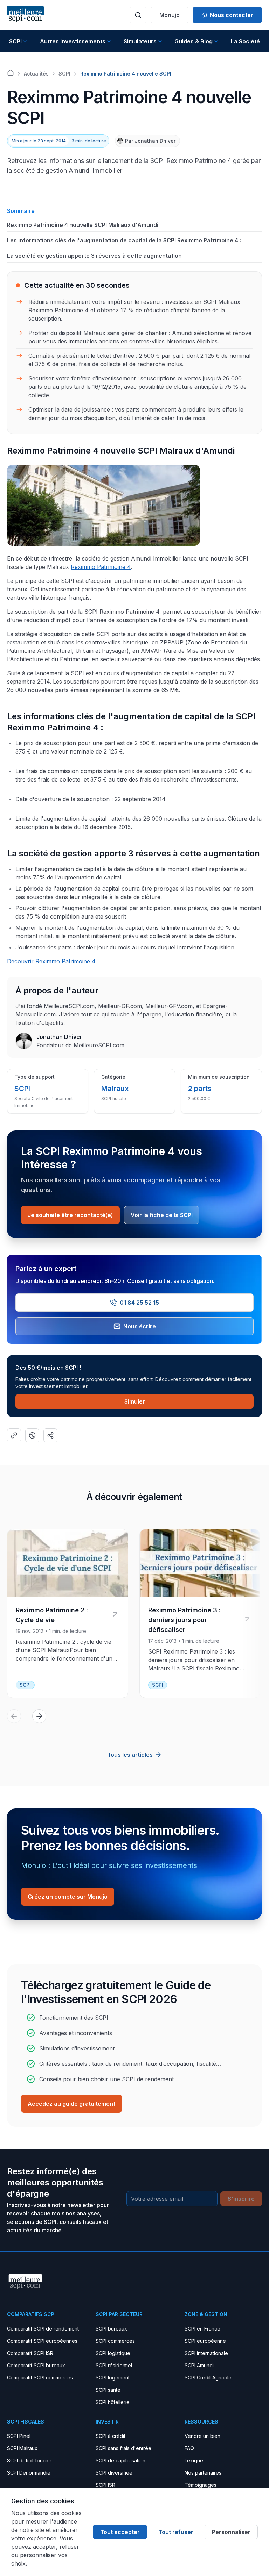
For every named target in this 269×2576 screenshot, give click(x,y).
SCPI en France (202, 2329)
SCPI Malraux (22, 2448)
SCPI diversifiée (114, 2473)
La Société (245, 41)
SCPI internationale (206, 2353)
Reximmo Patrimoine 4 (101, 567)
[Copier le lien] (14, 1435)
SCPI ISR (105, 2485)
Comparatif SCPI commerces (40, 2378)
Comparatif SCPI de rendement (43, 2329)
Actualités (36, 74)
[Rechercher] (138, 15)
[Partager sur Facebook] (32, 1435)
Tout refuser (176, 2532)
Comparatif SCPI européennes (42, 2341)
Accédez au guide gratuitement (71, 2104)
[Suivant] (39, 1716)
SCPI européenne (205, 2341)
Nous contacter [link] (232, 15)
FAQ (189, 2448)
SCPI (15, 41)
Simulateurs (140, 41)
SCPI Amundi (199, 2365)
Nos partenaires (203, 2473)
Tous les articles (130, 1755)
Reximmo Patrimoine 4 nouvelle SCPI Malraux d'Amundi (83, 225)
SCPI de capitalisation (120, 2460)
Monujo (170, 15)
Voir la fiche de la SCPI (162, 1215)
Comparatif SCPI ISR (30, 2353)
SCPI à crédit (111, 2436)
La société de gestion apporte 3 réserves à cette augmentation (94, 256)
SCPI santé (108, 2390)
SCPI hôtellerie (113, 2402)
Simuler (135, 1401)
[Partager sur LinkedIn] (50, 1435)
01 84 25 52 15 (139, 1303)
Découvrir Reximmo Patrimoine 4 (51, 961)
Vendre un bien (202, 2436)
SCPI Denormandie (29, 2473)
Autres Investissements (73, 41)
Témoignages (201, 2485)
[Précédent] (14, 1716)
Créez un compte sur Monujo (68, 1897)
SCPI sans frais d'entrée (123, 2448)
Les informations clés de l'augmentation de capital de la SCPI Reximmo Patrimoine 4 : (124, 240)
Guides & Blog (194, 41)
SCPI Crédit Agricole (208, 2378)
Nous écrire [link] (140, 1326)
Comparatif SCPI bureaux (36, 2365)
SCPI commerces (115, 2341)
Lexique (194, 2460)
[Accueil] (11, 73)
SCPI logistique (113, 2353)
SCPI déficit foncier (29, 2460)
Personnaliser (231, 2532)
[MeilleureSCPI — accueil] (25, 15)
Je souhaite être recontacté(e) (70, 1215)
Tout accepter (120, 2532)
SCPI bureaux (111, 2329)
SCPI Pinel (19, 2436)
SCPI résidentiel (114, 2365)
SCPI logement (113, 2378)
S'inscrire (241, 2199)
